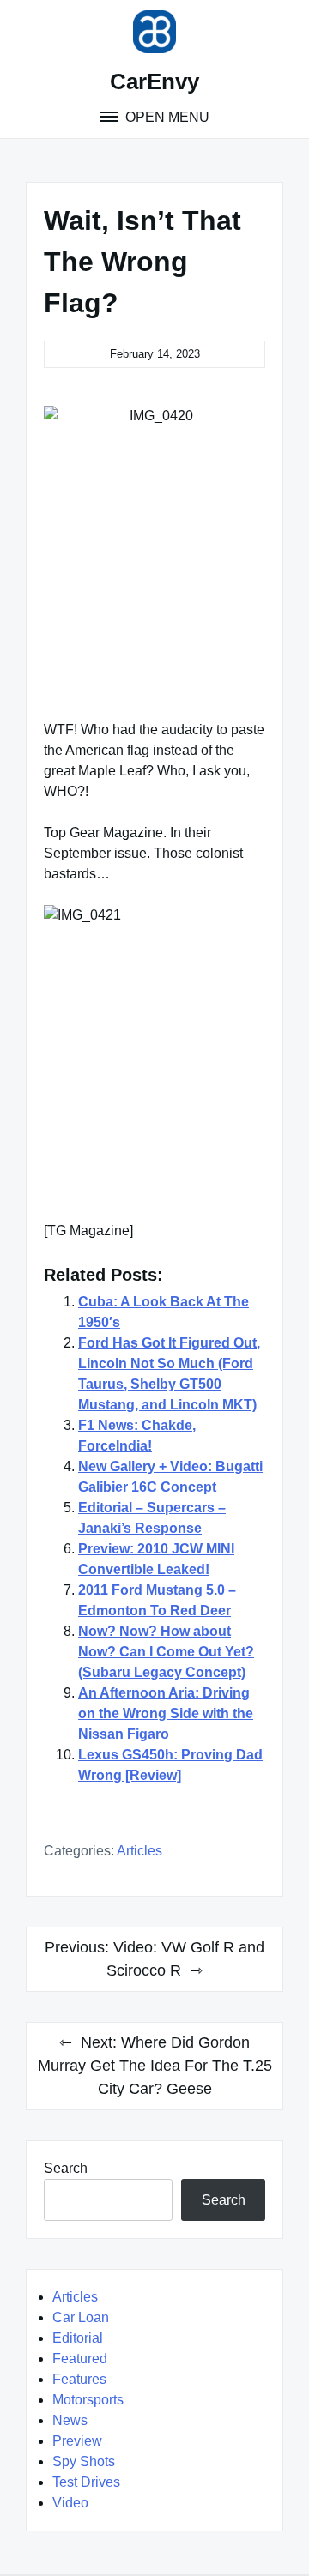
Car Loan (81, 2317)
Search (66, 2168)
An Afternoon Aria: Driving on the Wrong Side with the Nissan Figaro (166, 1713)
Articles (139, 1851)
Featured (80, 2359)
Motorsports (88, 2400)
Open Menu (166, 117)
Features (79, 2379)
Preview (77, 2441)
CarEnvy (154, 81)
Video (70, 2503)
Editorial (78, 2338)
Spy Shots (84, 2461)
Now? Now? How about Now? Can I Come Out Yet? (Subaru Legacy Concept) (166, 1652)
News (70, 2420)
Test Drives (86, 2482)
